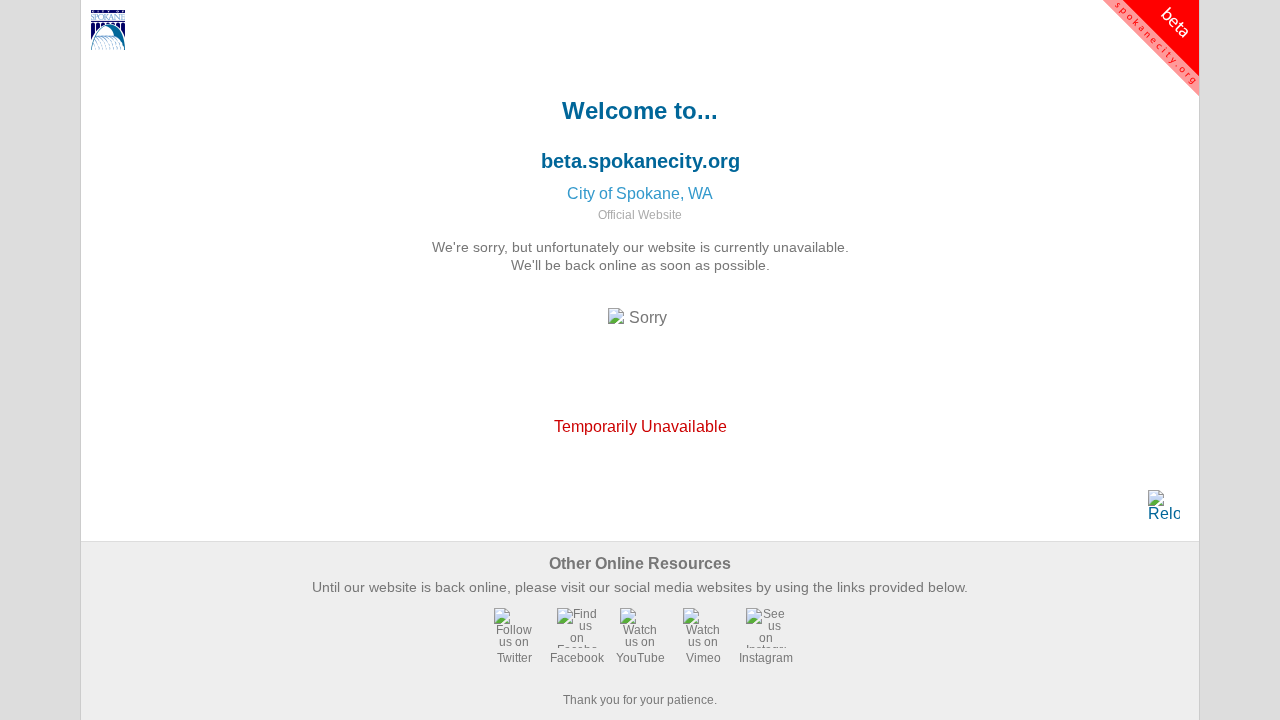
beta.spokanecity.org (640, 161)
